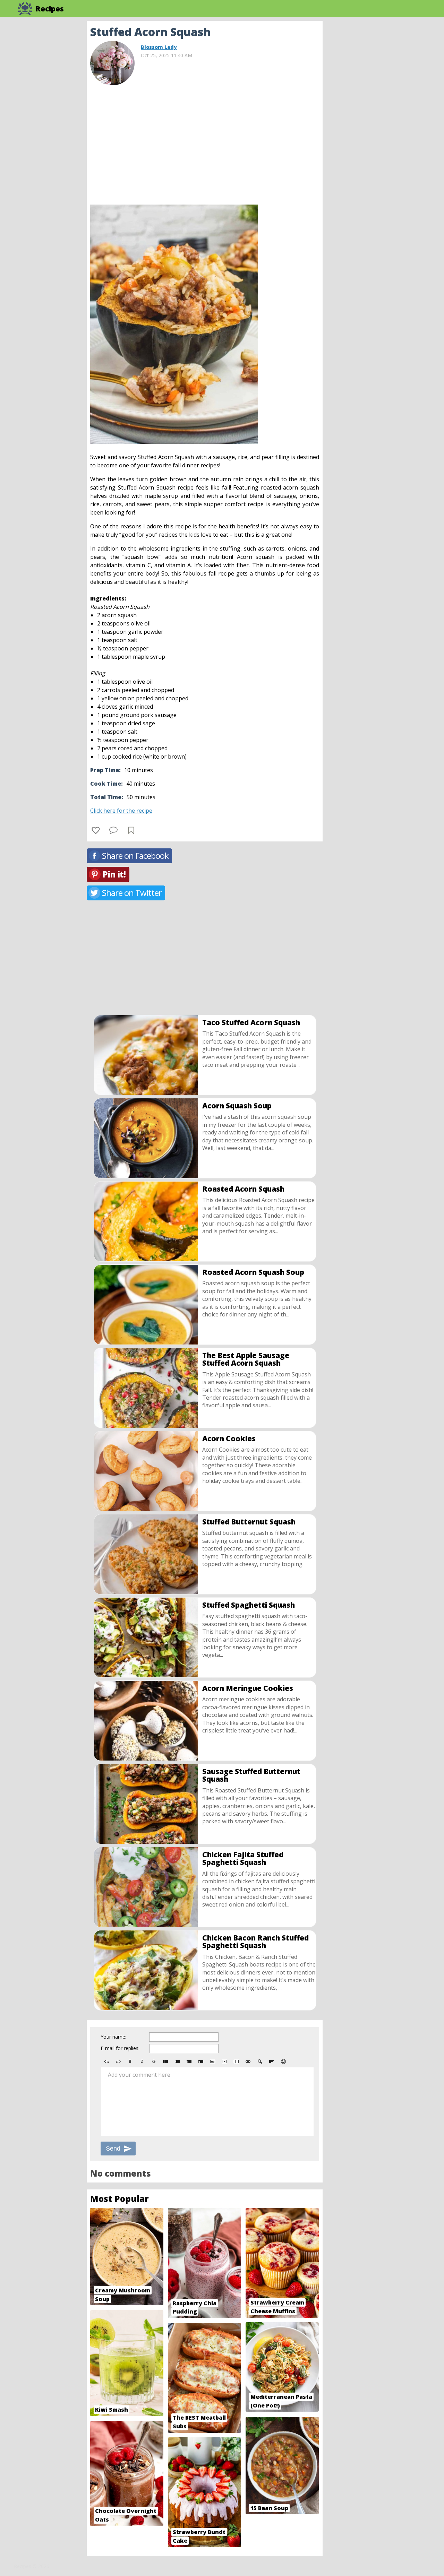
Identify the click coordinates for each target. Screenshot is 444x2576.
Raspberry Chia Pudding (195, 2307)
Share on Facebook (135, 855)
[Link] (248, 2061)
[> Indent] (201, 2061)
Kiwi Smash (112, 2410)
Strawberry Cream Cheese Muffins (277, 2307)
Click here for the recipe (121, 811)
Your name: (113, 2037)
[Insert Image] (213, 2061)
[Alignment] (272, 2061)
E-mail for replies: (120, 2048)
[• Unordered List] (165, 2061)
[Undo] (106, 2061)
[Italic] (142, 2061)
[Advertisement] (378, 125)
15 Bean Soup (269, 2508)
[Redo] (118, 2061)
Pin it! (114, 874)
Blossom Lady (159, 47)
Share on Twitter (132, 893)
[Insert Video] (224, 2061)
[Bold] (130, 2061)
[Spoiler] (260, 2061)
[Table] (236, 2061)
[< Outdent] (189, 2061)
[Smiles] (283, 2061)
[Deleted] (154, 2061)
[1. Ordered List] (177, 2061)
